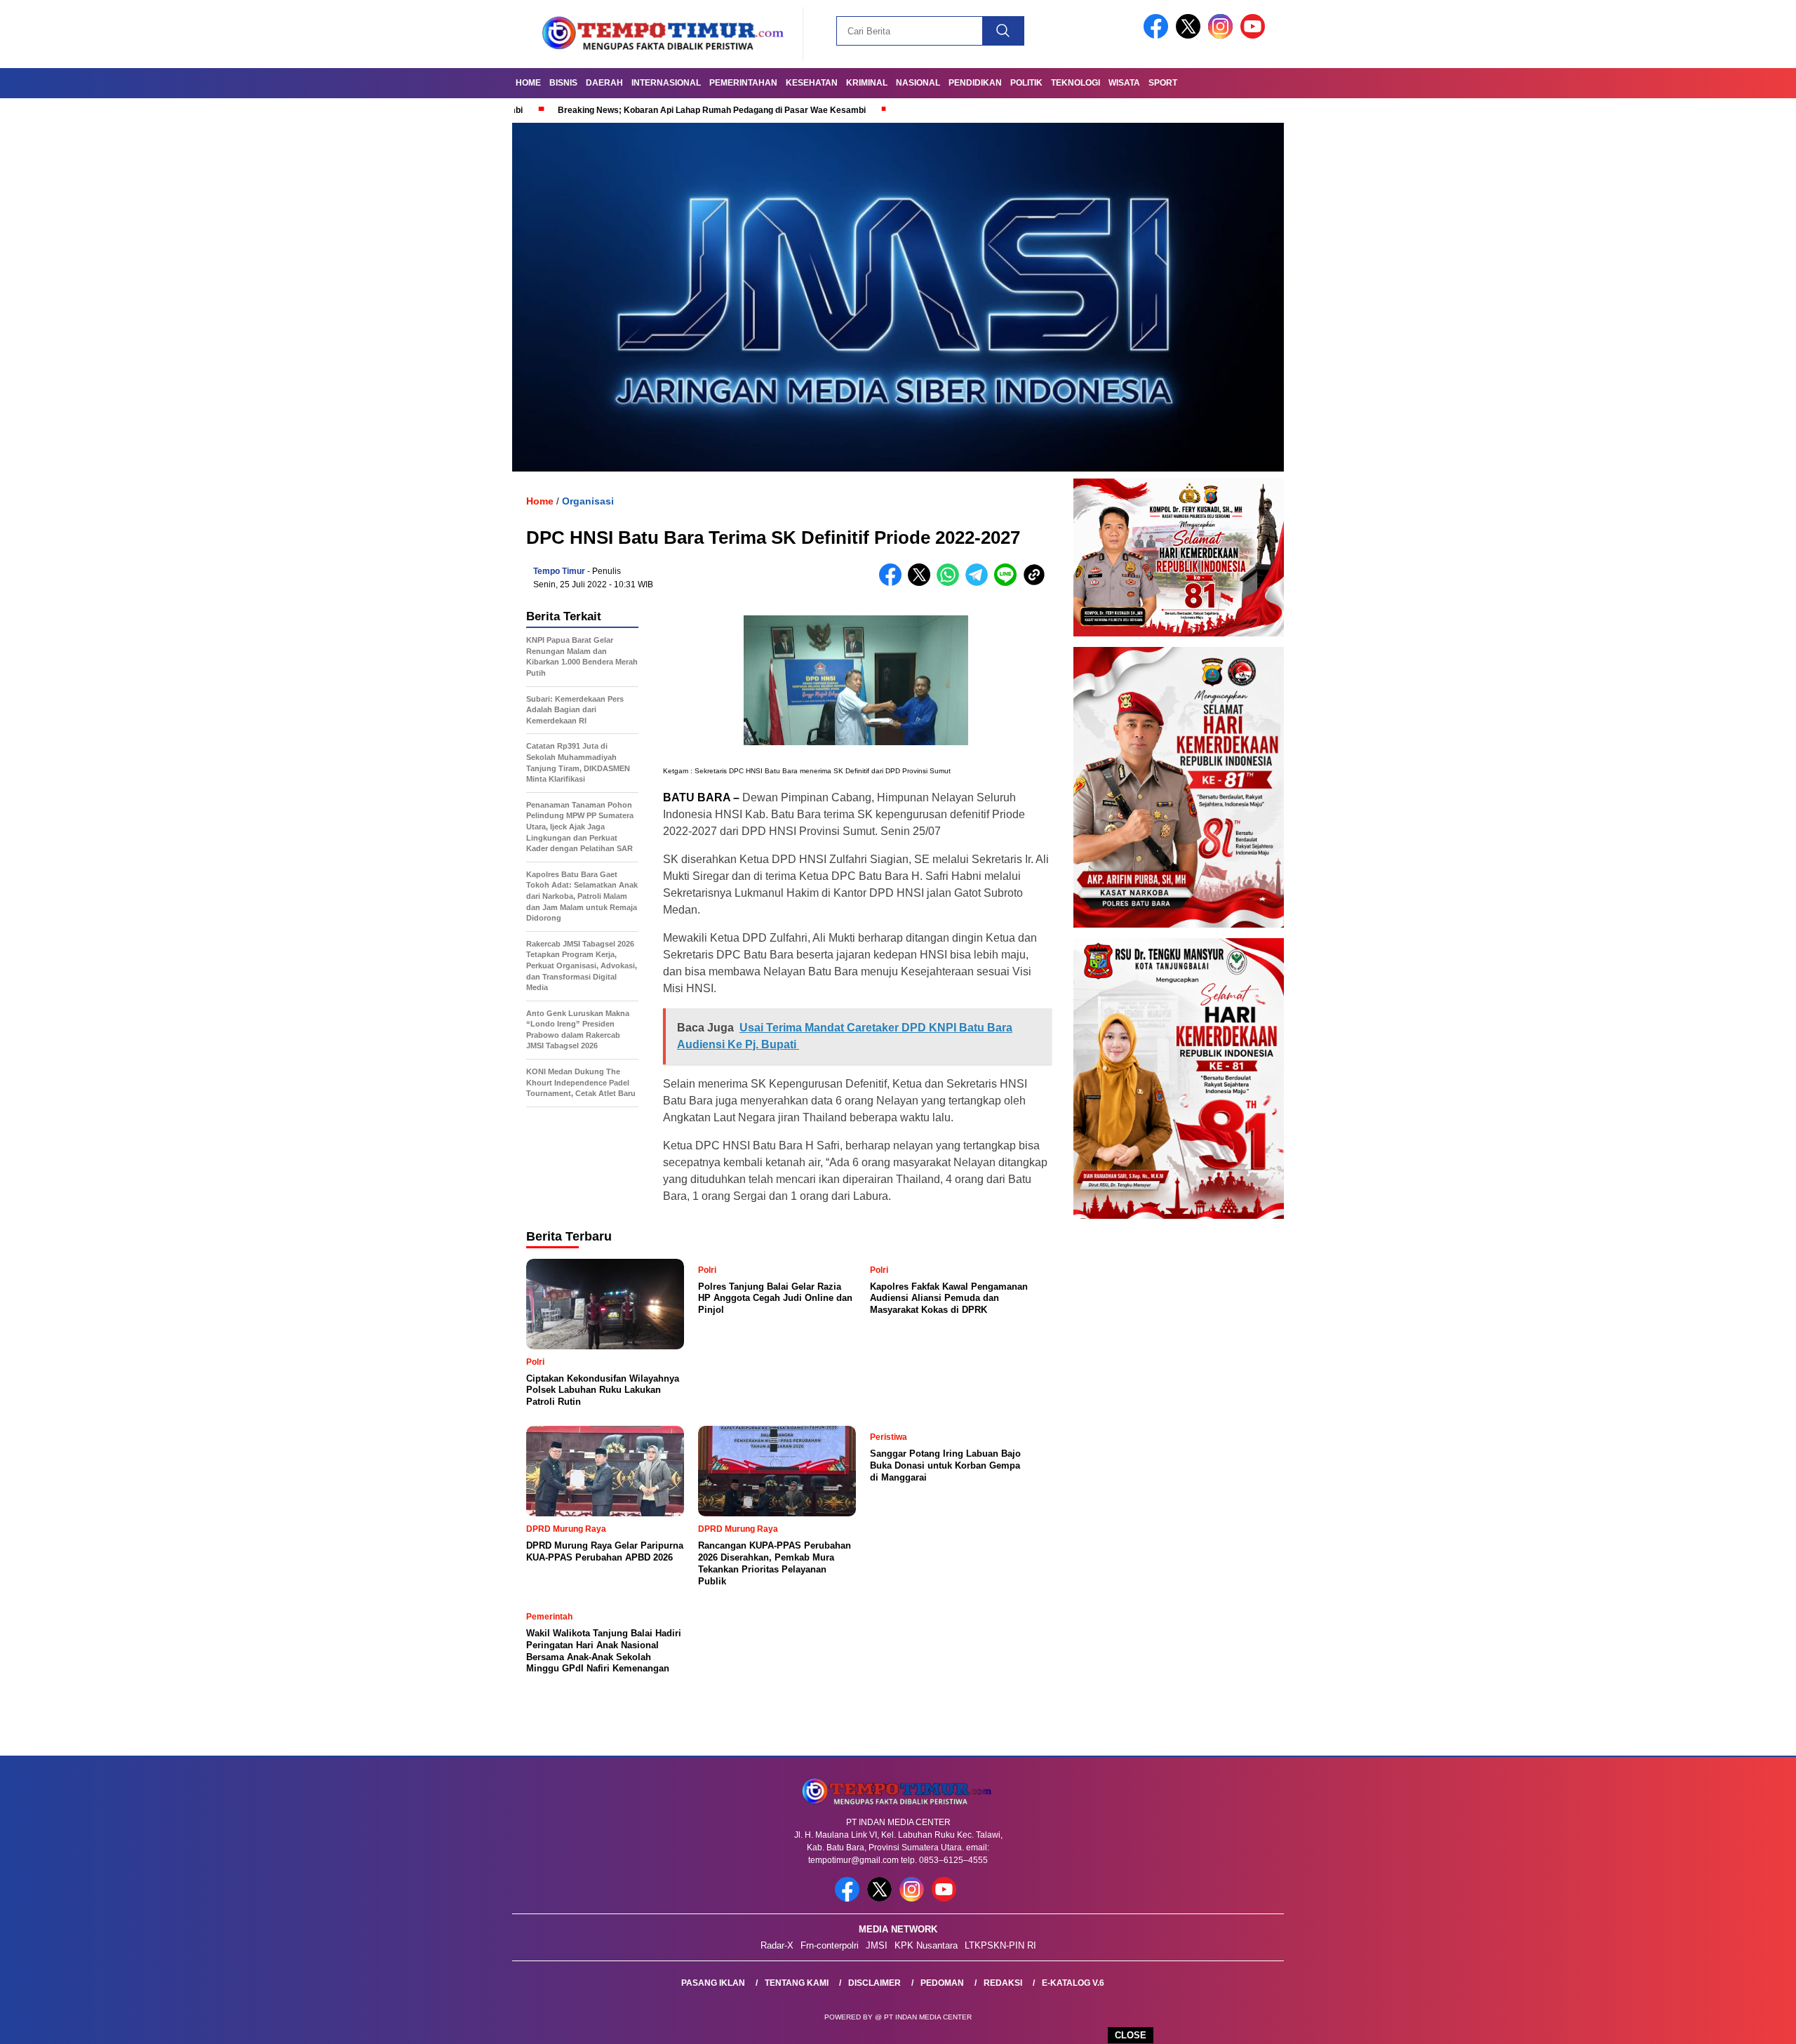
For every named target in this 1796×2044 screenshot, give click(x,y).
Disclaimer (874, 1983)
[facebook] (1158, 35)
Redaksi (1003, 1983)
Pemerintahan (743, 83)
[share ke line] (1008, 583)
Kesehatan (812, 83)
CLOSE (1131, 2035)
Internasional (666, 83)
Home (528, 83)
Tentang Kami (797, 1983)
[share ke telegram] (980, 583)
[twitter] (1191, 35)
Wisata (1124, 83)
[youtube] (1255, 35)
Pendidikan (975, 83)
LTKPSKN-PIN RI (1000, 1945)
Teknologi (1075, 83)
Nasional (918, 83)
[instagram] (1223, 35)
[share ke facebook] (893, 583)
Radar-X (777, 1945)
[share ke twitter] (922, 583)
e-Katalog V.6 (1073, 1983)
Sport (1163, 83)
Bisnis (563, 83)
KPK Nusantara (926, 1945)
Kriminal (867, 83)
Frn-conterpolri (830, 1945)
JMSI (877, 1945)
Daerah (604, 83)
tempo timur (559, 571)
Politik (1026, 83)
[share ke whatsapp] (951, 583)
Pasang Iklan (713, 1983)
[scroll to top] (1730, 2022)
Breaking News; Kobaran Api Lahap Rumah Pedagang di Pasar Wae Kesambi (611, 110)
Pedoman (942, 1983)
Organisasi (588, 501)
